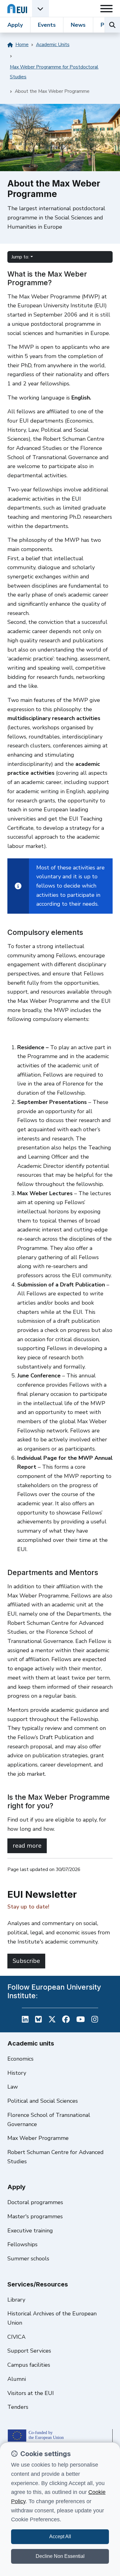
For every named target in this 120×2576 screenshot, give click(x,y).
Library (16, 2300)
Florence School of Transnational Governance (49, 2120)
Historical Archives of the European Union (52, 2318)
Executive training (30, 2231)
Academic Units (53, 45)
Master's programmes (35, 2216)
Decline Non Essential (60, 2556)
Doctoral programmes (35, 2202)
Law (13, 2087)
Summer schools (28, 2259)
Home (22, 45)
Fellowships (22, 2244)
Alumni (17, 2379)
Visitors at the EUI (31, 2393)
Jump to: (20, 257)
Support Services (29, 2351)
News (78, 25)
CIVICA (16, 2337)
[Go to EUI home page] (17, 8)
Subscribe (26, 1961)
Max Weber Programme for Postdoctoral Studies (54, 72)
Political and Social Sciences (43, 2101)
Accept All (60, 2537)
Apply (15, 25)
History (17, 2073)
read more (27, 1846)
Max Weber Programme (38, 2138)
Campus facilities (29, 2365)
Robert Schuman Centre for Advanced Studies (56, 2157)
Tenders (18, 2407)
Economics (20, 2059)
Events (47, 25)
